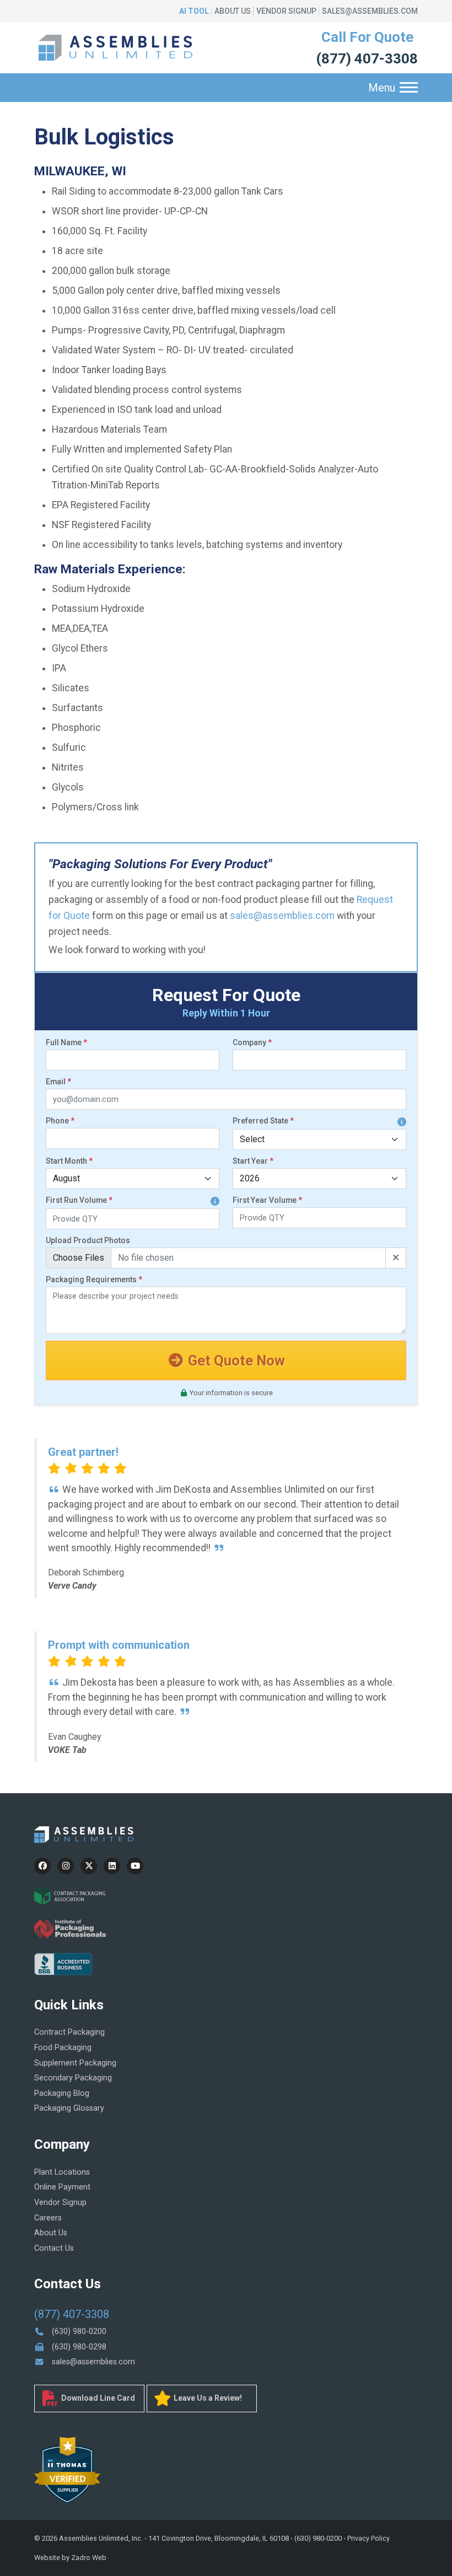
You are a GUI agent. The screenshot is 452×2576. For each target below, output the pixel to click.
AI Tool (194, 11)
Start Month (69, 1161)
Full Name (66, 1042)
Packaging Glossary (69, 2108)
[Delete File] (396, 1258)
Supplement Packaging (75, 2063)
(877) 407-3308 (367, 58)
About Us (233, 11)
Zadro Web (89, 2558)
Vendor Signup (286, 11)
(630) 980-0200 (78, 2332)
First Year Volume (267, 1200)
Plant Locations (62, 2172)
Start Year (253, 1161)
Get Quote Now (235, 1360)
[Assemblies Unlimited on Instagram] (66, 1866)
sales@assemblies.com (370, 11)
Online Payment (62, 2187)
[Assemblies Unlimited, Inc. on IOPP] (70, 1928)
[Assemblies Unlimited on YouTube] (135, 1866)
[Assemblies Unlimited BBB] (63, 1963)
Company (252, 1042)
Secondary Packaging (73, 2078)
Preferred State (263, 1121)
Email (58, 1082)
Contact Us (54, 2248)
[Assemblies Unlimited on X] (89, 1866)
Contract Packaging (69, 2032)
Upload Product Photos (88, 1240)
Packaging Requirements (94, 1279)
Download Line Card (97, 2398)
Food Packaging (63, 2048)
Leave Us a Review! (207, 2398)
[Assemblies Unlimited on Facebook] (42, 1866)
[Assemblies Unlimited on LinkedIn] (112, 1866)
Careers (48, 2218)
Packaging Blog (62, 2093)
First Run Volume (79, 1200)
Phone (60, 1121)
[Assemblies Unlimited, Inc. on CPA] (70, 1895)
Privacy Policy (368, 2538)
